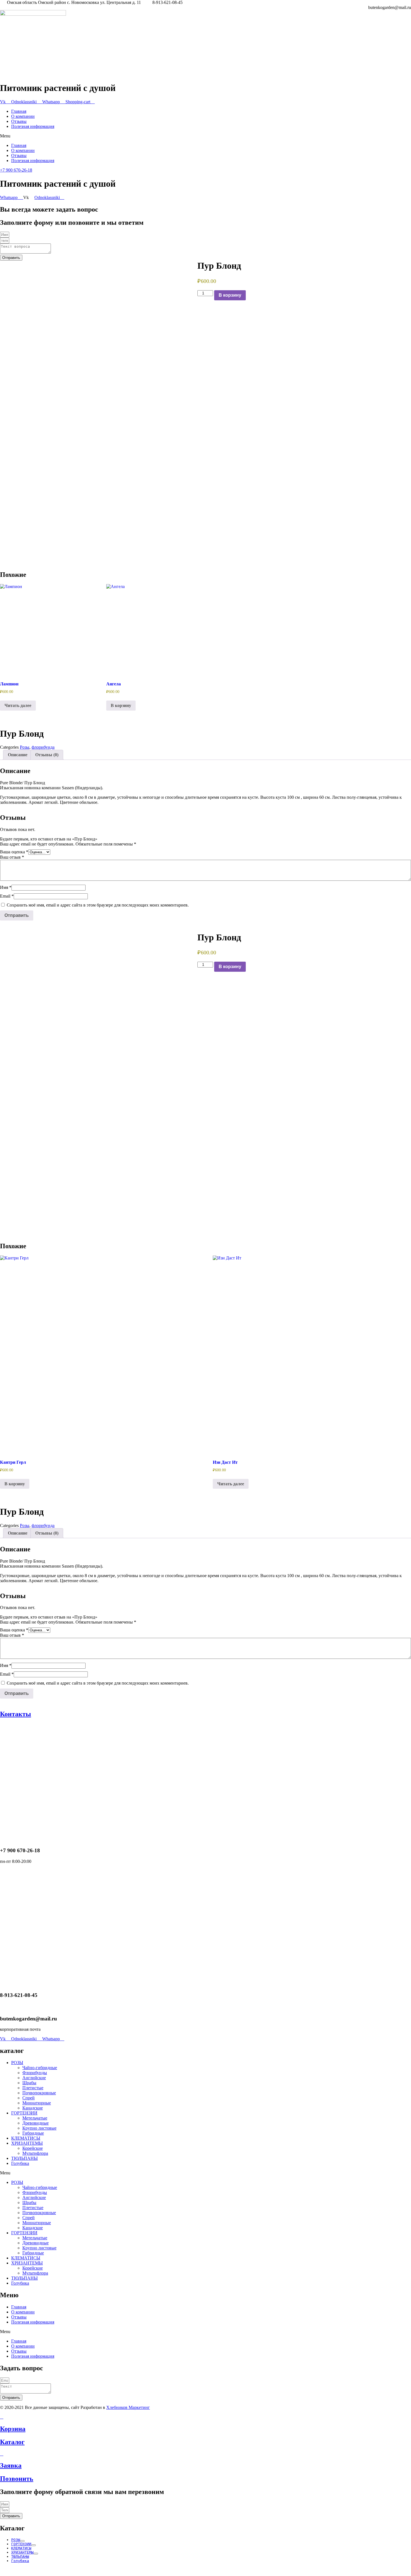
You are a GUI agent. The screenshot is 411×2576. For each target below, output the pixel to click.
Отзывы (19, 121)
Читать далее (18, 705)
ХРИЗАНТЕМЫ (27, 2143)
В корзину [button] (121, 705)
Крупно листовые (39, 2128)
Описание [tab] (18, 755)
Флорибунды (35, 2073)
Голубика (20, 2163)
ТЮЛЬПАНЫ (24, 2158)
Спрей (29, 2098)
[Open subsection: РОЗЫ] (22, 2541)
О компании (23, 116)
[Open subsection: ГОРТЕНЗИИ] (34, 2545)
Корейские (33, 2148)
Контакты (16, 1714)
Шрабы (29, 2083)
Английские (34, 2078)
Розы (25, 747)
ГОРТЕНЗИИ (24, 2113)
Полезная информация (33, 126)
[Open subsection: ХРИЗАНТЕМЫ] (36, 2554)
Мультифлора (35, 2153)
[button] (206, 136)
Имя (6, 887)
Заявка (11, 2465)
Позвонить (17, 2479)
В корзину (230, 295)
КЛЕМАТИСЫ (26, 2138)
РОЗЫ (17, 2063)
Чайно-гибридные (40, 2068)
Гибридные (33, 2133)
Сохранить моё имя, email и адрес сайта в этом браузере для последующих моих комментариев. (98, 905)
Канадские (33, 2108)
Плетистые (33, 2088)
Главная (19, 111)
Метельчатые (35, 2118)
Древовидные (36, 2123)
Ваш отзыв (12, 857)
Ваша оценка (14, 852)
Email (7, 896)
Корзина (13, 2429)
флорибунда (43, 747)
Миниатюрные (37, 2103)
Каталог (12, 2442)
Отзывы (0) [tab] (47, 755)
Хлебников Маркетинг (128, 2407)
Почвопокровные (39, 2093)
